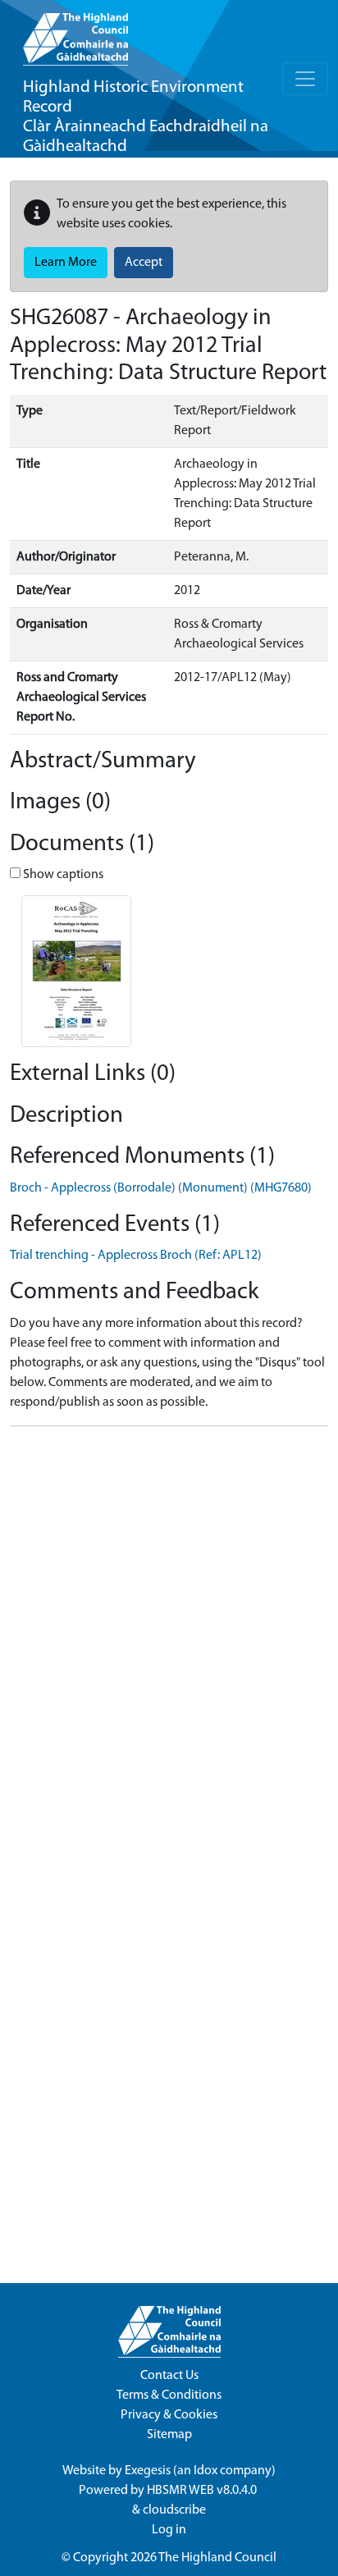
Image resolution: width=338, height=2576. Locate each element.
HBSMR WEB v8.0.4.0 (203, 2491)
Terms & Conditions (169, 2395)
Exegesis (148, 2471)
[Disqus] (169, 1645)
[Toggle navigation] (305, 79)
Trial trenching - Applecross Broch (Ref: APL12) (136, 1256)
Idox (206, 2471)
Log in (169, 2530)
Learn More (66, 263)
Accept (144, 263)
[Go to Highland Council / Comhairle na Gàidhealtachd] (75, 33)
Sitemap (169, 2435)
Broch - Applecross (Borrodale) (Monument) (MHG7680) (161, 1188)
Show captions (62, 875)
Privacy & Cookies (169, 2415)
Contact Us (169, 2376)
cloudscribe (174, 2510)
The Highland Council (217, 2558)
